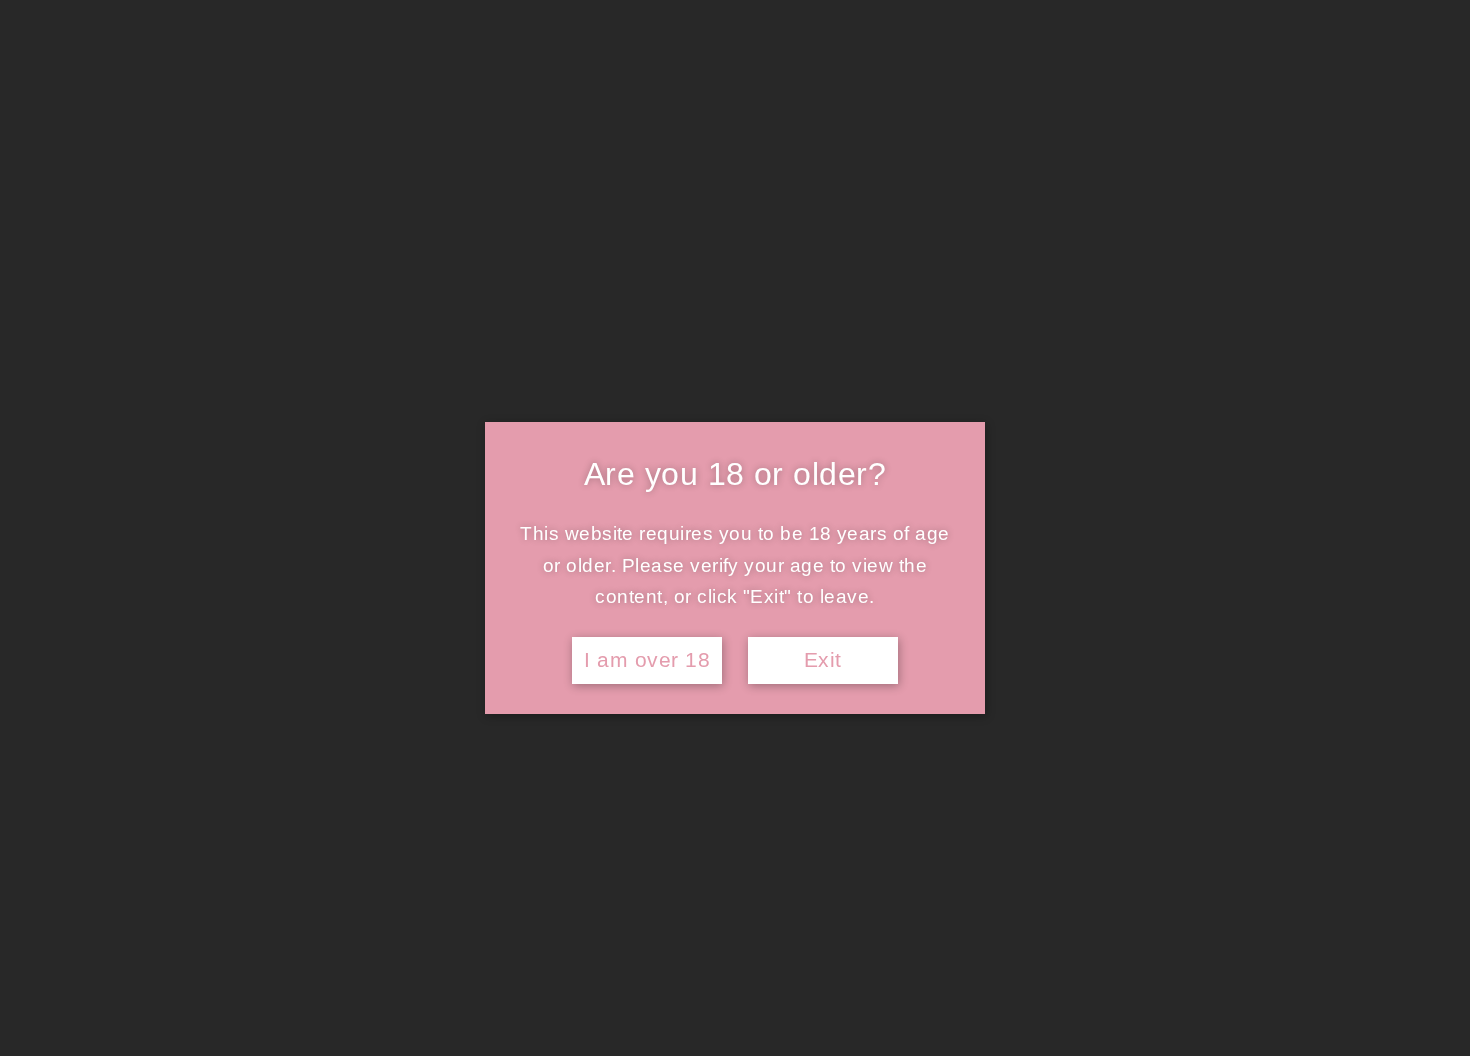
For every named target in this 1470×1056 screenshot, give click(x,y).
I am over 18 (647, 660)
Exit (823, 660)
